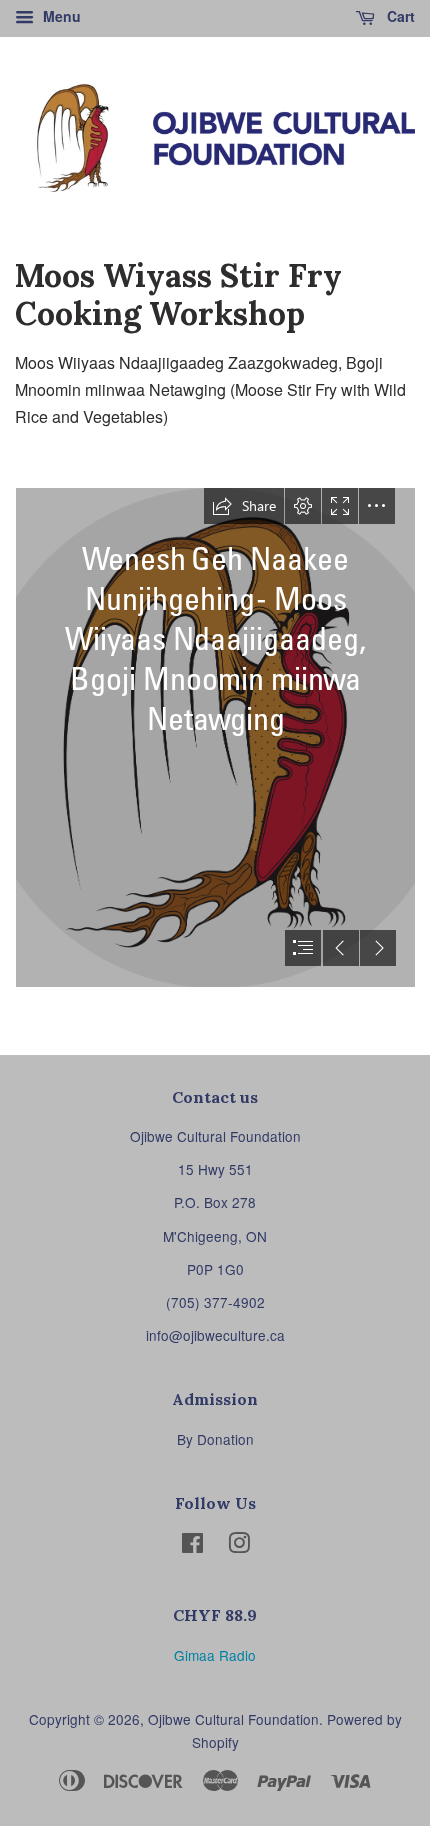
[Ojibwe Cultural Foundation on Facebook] (192, 1546)
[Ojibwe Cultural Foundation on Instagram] (239, 1546)
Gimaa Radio (215, 1655)
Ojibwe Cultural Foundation (233, 1719)
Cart (399, 16)
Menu (60, 16)
